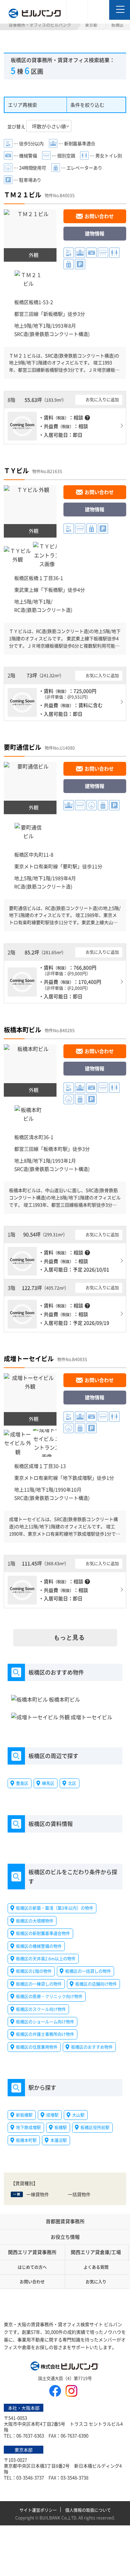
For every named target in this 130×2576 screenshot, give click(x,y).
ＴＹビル (16, 470)
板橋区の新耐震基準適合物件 (43, 1933)
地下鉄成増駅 (77, 1478)
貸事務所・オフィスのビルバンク (40, 25)
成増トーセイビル (29, 1358)
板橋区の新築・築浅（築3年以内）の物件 (55, 1908)
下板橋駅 (53, 590)
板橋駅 (61, 2128)
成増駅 (52, 2115)
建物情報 (95, 233)
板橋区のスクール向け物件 (41, 2009)
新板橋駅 (53, 314)
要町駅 (70, 866)
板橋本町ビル (23, 1029)
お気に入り (96, 2282)
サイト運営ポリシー (38, 2510)
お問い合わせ (99, 216)
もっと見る (69, 1638)
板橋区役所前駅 (95, 2128)
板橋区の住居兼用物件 (37, 2047)
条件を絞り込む (87, 105)
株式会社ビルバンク (65, 2367)
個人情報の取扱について (88, 2510)
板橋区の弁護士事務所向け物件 (45, 2034)
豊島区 (22, 1783)
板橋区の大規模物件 (35, 1921)
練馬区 (48, 1783)
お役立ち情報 (65, 2237)
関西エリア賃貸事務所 (32, 2252)
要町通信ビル (23, 747)
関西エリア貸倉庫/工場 (96, 2252)
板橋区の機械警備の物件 (39, 1946)
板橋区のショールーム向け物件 (45, 2022)
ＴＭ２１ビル (23, 194)
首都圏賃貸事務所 (65, 2221)
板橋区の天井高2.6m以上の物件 (46, 1959)
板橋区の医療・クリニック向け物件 (49, 1996)
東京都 (91, 25)
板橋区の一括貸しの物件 (88, 1971)
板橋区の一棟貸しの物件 (39, 1984)
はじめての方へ (32, 2267)
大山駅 (78, 2115)
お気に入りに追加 (102, 399)
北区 (72, 1783)
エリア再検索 (23, 105)
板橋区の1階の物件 (34, 1971)
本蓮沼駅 (59, 2140)
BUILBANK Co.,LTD (58, 2518)
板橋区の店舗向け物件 (96, 1984)
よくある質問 (96, 2267)
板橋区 (21, 302)
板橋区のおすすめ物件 (92, 2047)
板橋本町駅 (55, 1149)
